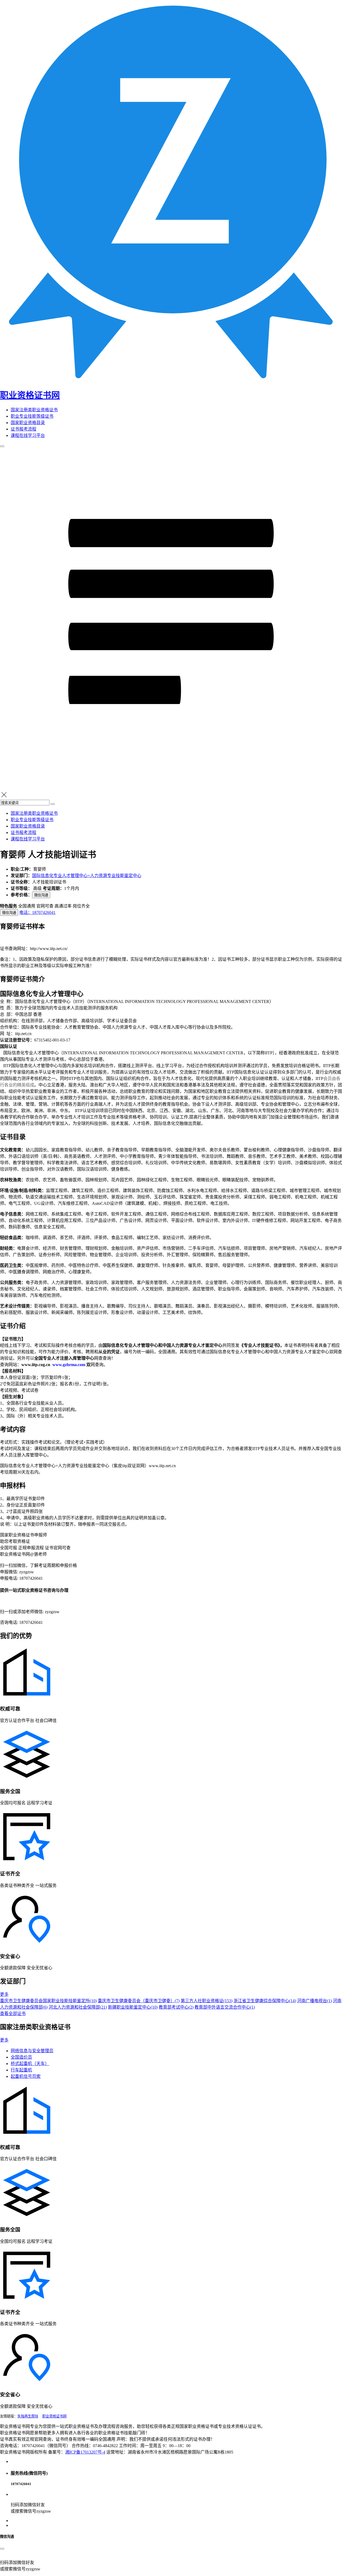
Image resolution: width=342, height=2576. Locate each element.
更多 (4, 1994)
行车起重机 (21, 2070)
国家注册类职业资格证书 (34, 410)
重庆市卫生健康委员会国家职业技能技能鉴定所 (48, 2001)
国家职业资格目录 (28, 423)
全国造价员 (21, 2057)
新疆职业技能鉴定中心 (133, 2007)
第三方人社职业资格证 (207, 2001)
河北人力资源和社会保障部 (78, 2007)
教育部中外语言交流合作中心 (225, 2007)
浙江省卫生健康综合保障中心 (265, 2001)
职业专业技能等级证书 (32, 416)
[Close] (2, 2549)
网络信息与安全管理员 (32, 2051)
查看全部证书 (13, 2014)
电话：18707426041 (37, 912)
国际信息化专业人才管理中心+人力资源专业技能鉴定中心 (87, 876)
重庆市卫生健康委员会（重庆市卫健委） (139, 2001)
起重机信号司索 (26, 2076)
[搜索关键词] (53, 804)
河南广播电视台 (314, 2001)
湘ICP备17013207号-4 (85, 2452)
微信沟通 (41, 895)
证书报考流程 (24, 429)
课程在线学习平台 (28, 435)
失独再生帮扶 (28, 2416)
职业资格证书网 (54, 2416)
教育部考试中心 (176, 2007)
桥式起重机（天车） (30, 2064)
